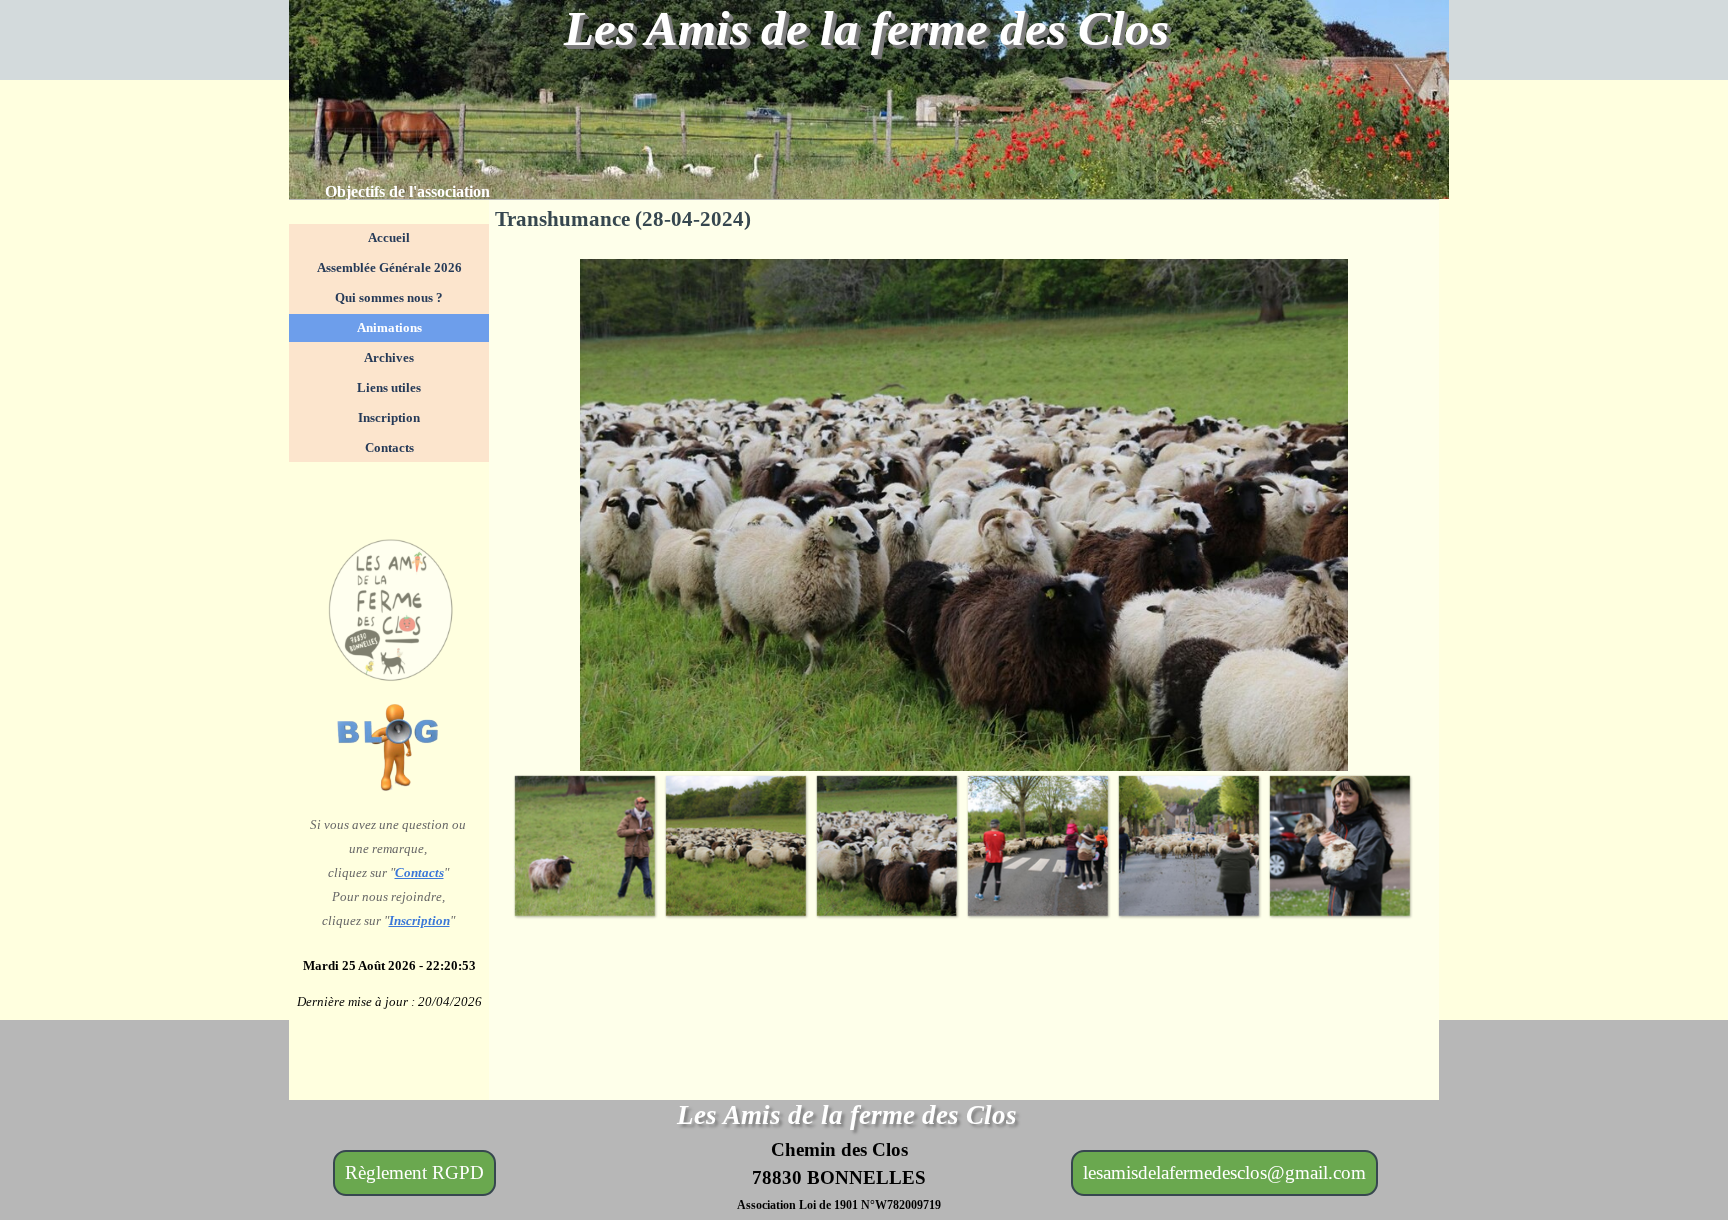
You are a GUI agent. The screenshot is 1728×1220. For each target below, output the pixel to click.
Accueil (389, 237)
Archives (389, 357)
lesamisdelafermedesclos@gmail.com (1224, 1172)
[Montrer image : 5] (1188, 845)
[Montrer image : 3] (886, 845)
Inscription (419, 920)
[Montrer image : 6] (1339, 845)
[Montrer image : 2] (735, 845)
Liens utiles (389, 387)
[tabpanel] (430, 192)
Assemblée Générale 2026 (389, 267)
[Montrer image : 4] (1037, 845)
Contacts (419, 872)
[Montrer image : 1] (584, 845)
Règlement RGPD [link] (414, 1172)
